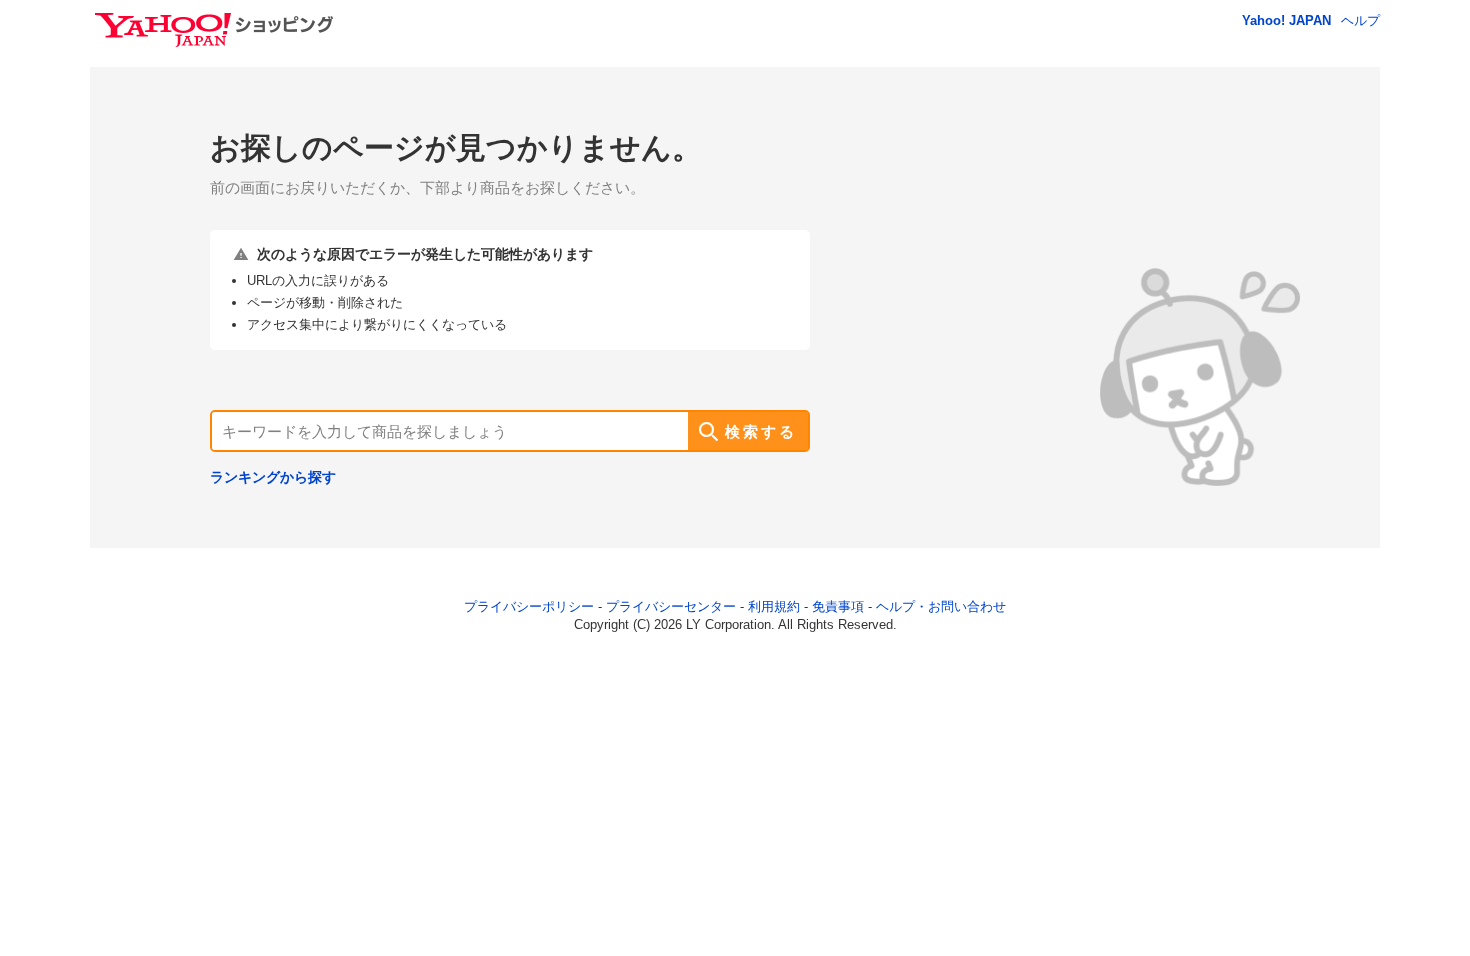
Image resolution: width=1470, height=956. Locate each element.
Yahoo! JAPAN (1286, 20)
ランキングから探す (273, 477)
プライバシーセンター (671, 606)
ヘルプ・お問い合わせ (941, 606)
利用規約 (774, 606)
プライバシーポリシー (529, 606)
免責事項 (838, 606)
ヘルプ (1360, 20)
